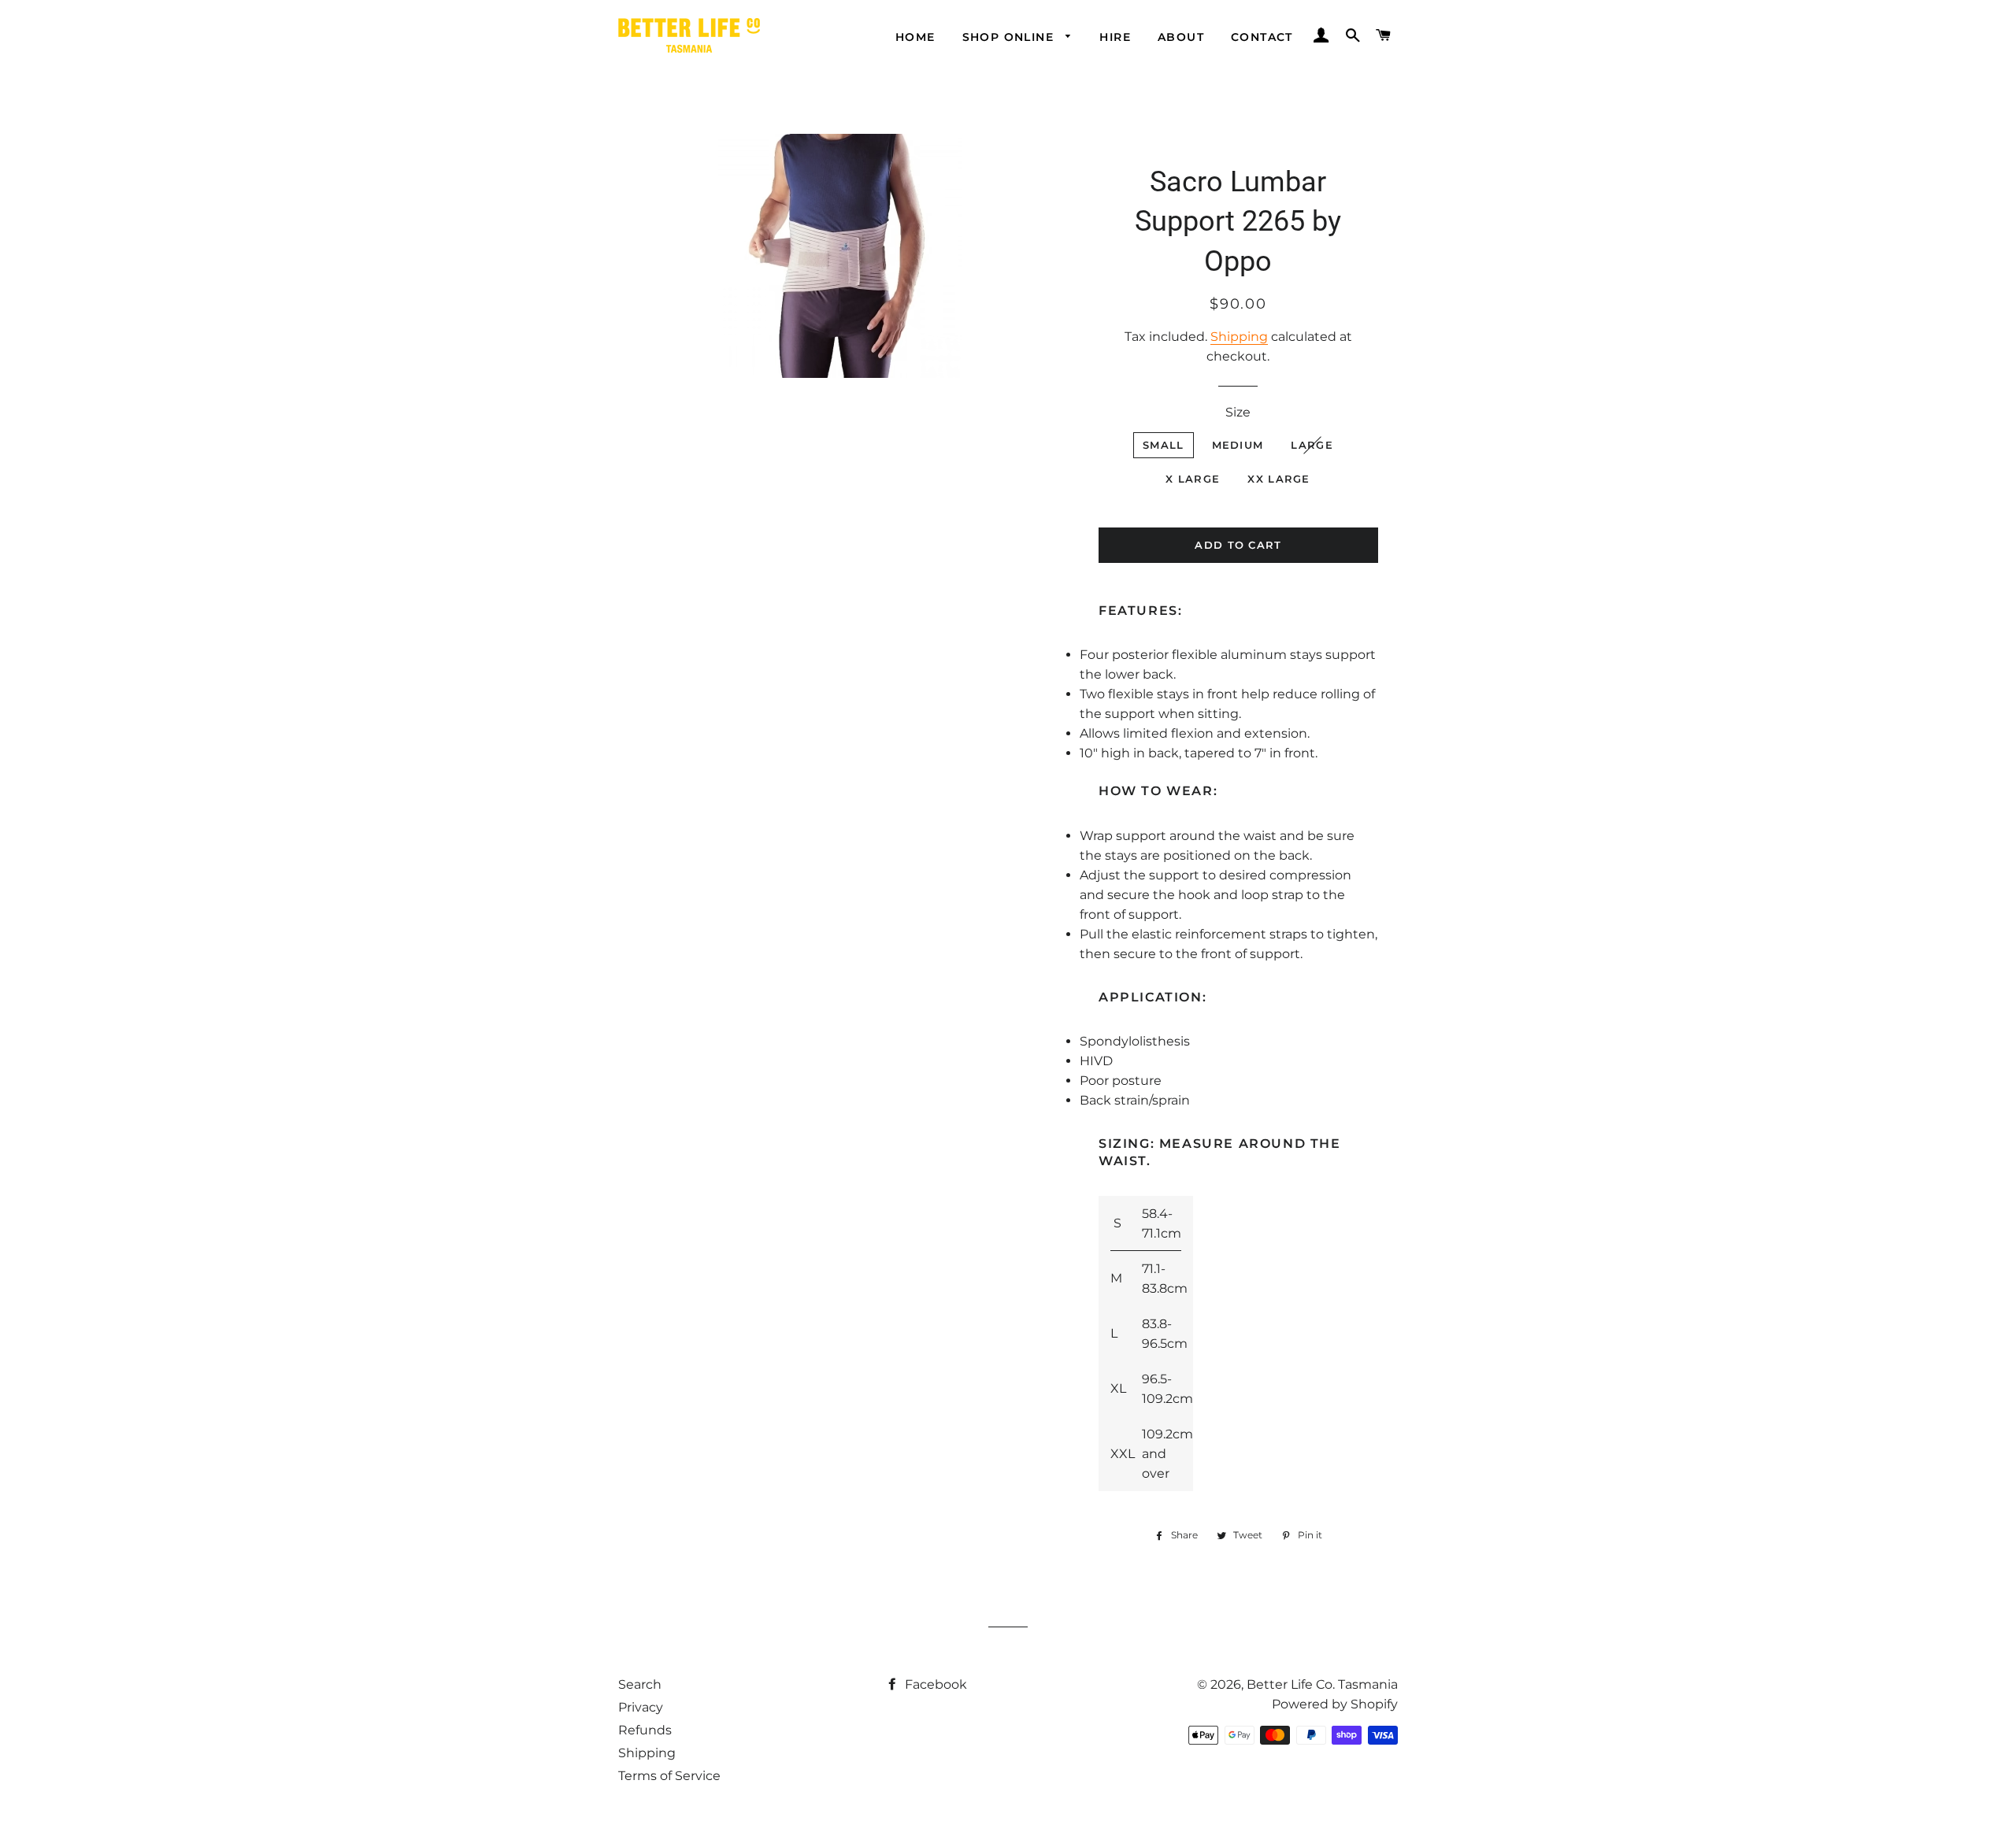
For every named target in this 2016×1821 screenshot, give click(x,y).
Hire (1115, 37)
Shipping (1239, 337)
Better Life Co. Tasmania (1322, 1684)
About (1181, 37)
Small (1164, 445)
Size (1238, 412)
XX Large (1279, 479)
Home (915, 37)
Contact (1262, 37)
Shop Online (1010, 37)
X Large (1193, 479)
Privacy (641, 1707)
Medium (1238, 445)
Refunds (645, 1730)
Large (1312, 445)
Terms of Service (669, 1776)
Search (640, 1684)
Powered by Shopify (1335, 1704)
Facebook (934, 1684)
